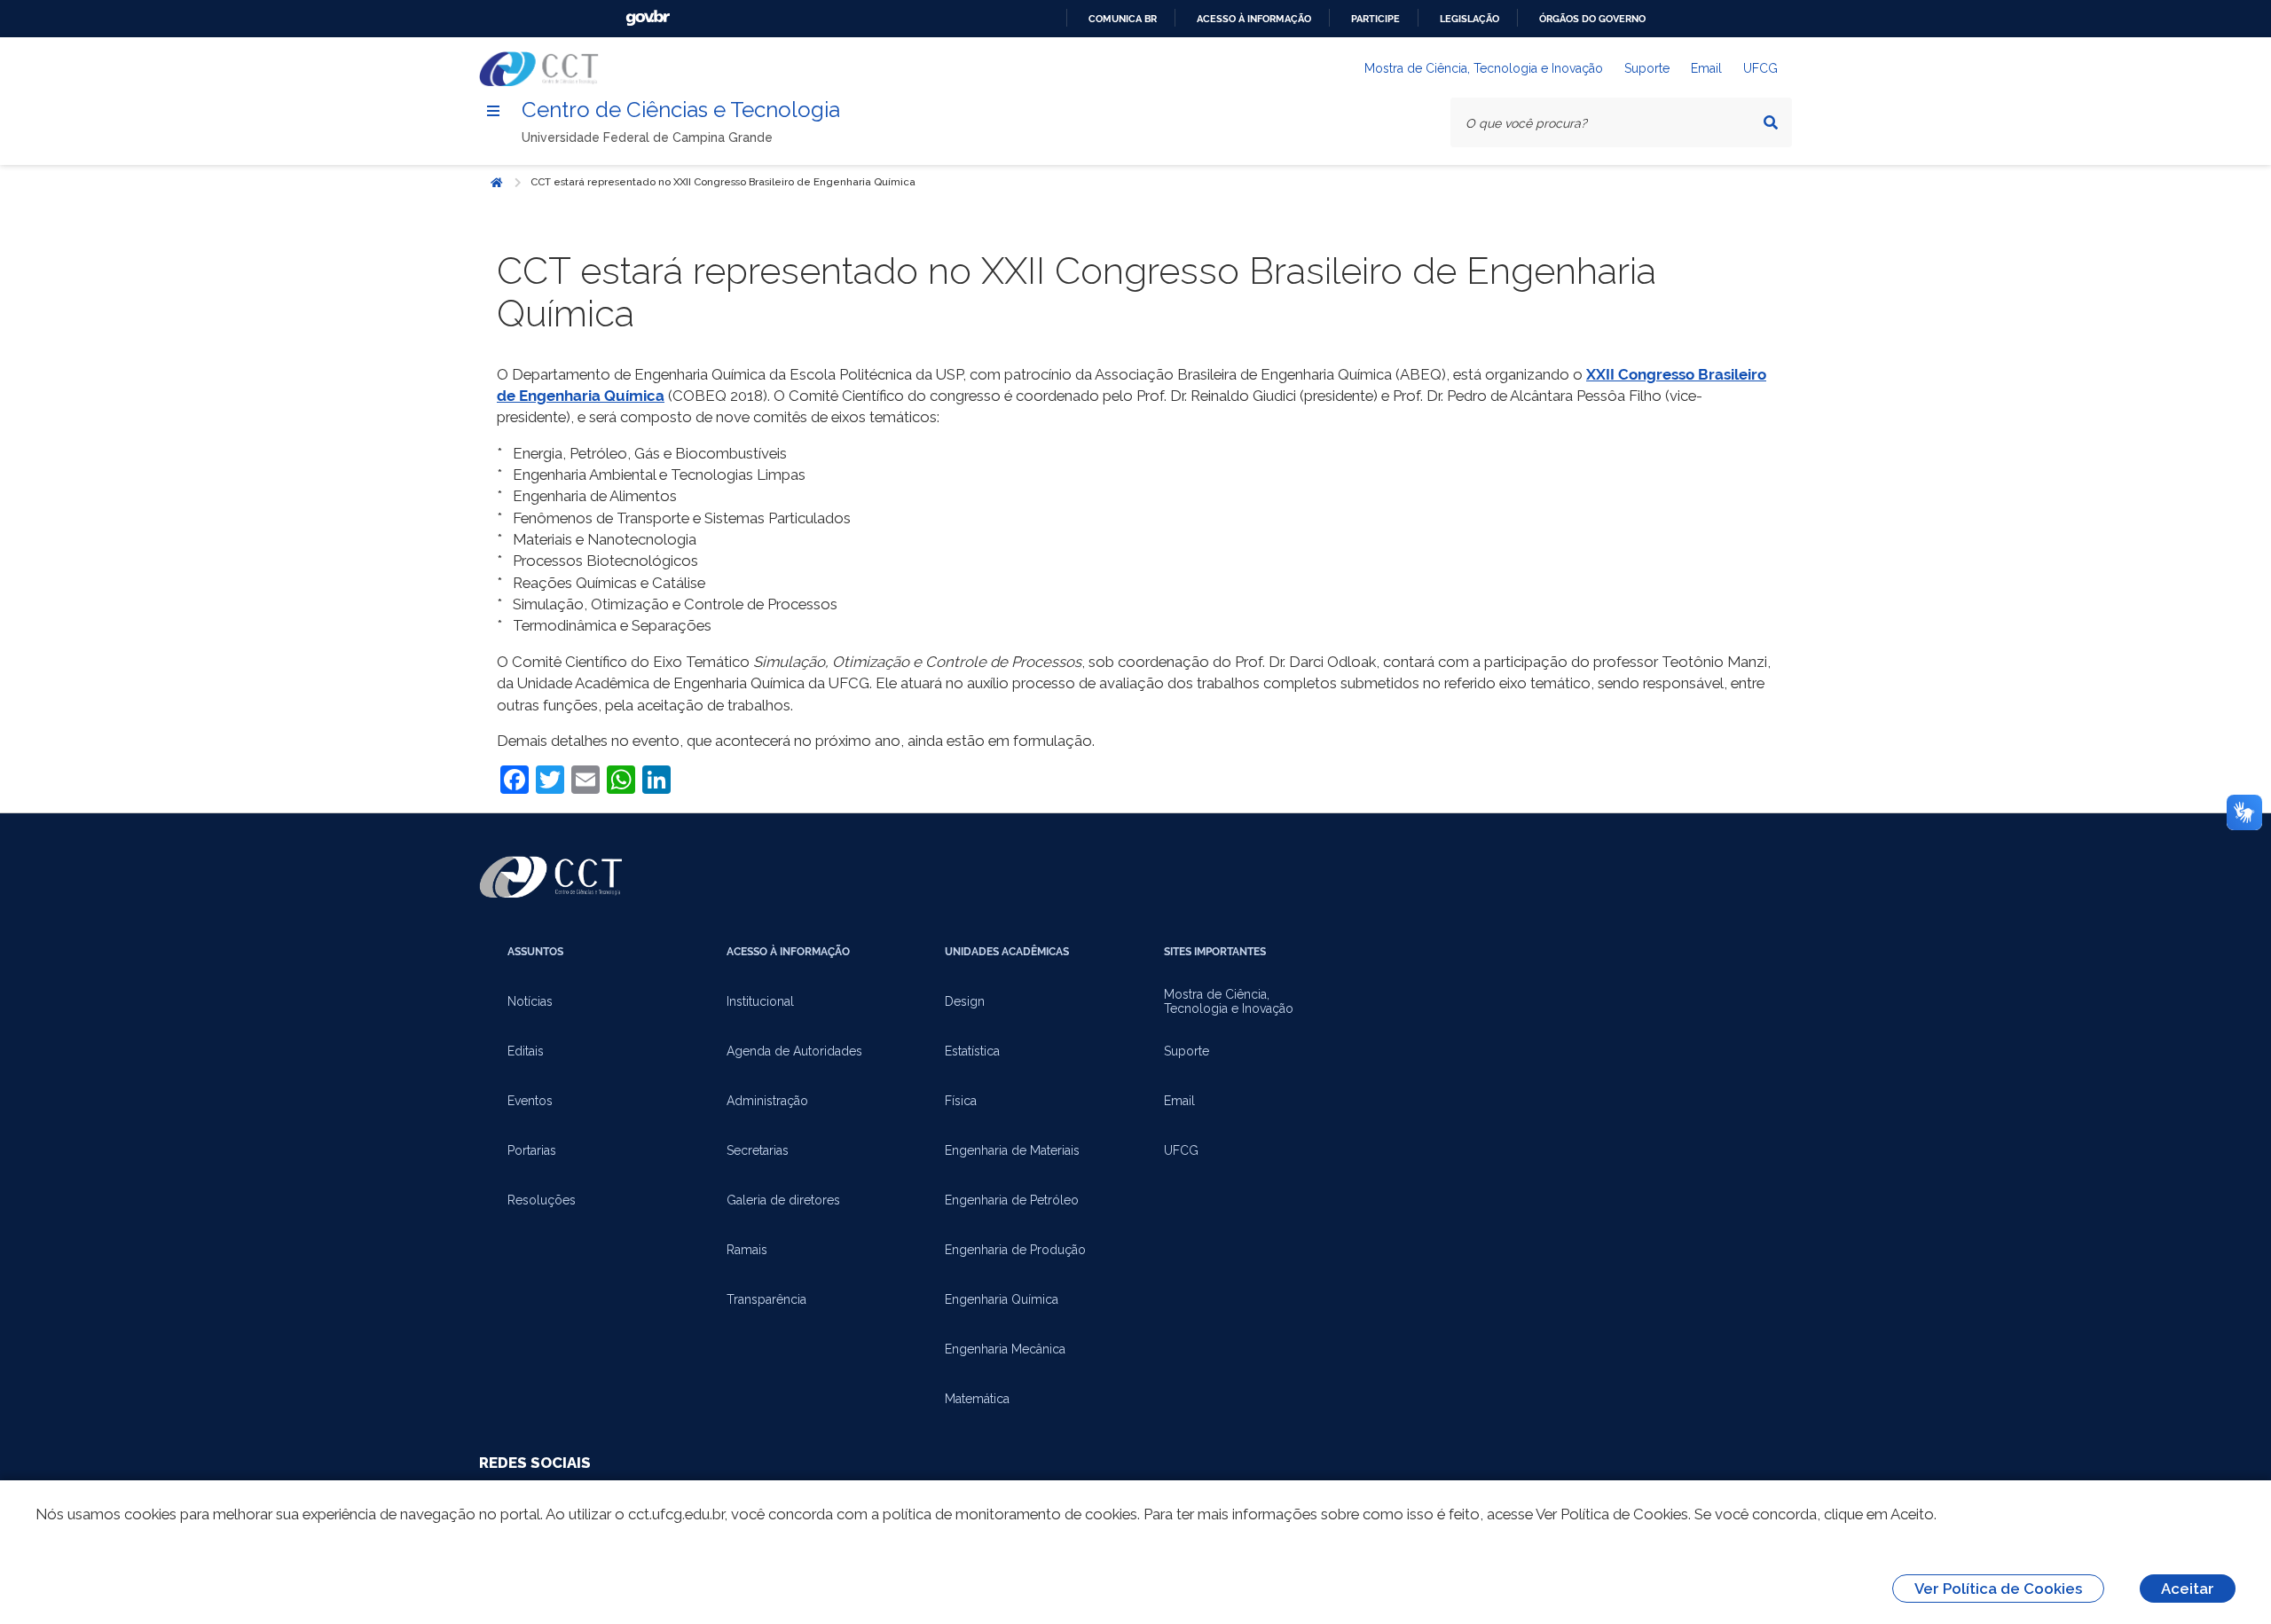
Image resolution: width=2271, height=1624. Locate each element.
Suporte (1647, 68)
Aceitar (2188, 1589)
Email (1706, 68)
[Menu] (493, 111)
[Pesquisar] (1771, 122)
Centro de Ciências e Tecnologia (681, 110)
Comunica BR (1123, 19)
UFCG (1760, 68)
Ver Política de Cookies (1998, 1589)
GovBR (648, 18)
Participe (1375, 19)
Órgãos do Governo (1592, 19)
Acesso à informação (1254, 19)
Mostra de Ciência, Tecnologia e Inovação (1484, 68)
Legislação (1469, 19)
